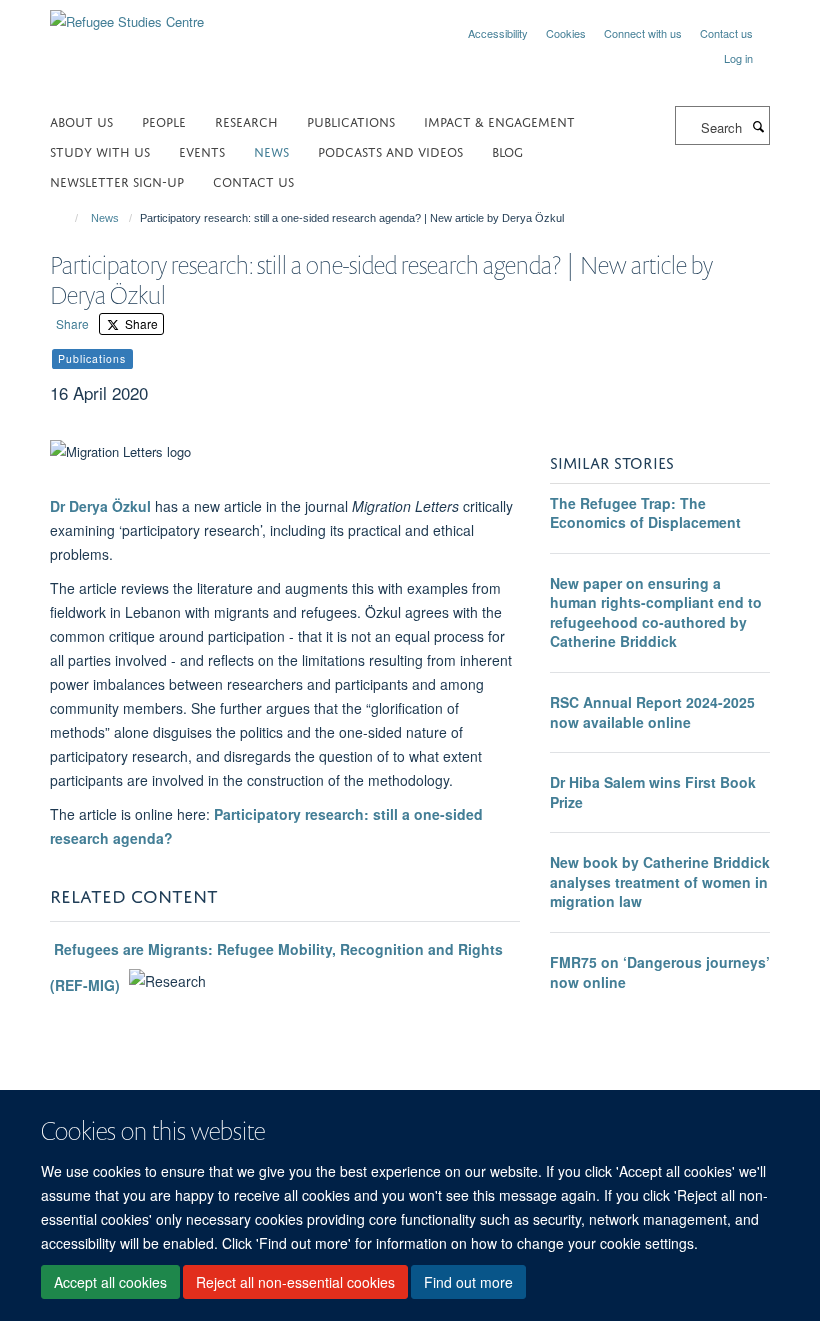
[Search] (758, 126)
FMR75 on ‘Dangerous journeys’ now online (660, 972)
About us (81, 120)
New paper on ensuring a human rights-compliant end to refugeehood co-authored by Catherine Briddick (656, 612)
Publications (351, 120)
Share (72, 323)
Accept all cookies (110, 1282)
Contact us (726, 33)
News (105, 218)
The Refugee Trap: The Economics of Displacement (645, 513)
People (164, 120)
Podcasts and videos (390, 150)
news (271, 150)
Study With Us (100, 150)
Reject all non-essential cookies (295, 1282)
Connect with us (643, 33)
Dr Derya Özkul (100, 506)
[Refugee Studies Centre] (127, 14)
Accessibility (498, 33)
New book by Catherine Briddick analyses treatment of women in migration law (660, 881)
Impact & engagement (499, 120)
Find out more (468, 1282)
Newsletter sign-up (117, 180)
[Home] (67, 218)
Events (202, 150)
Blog (507, 150)
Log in (738, 58)
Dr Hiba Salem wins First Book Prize (653, 792)
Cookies (566, 33)
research (246, 120)
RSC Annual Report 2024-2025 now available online (652, 712)
